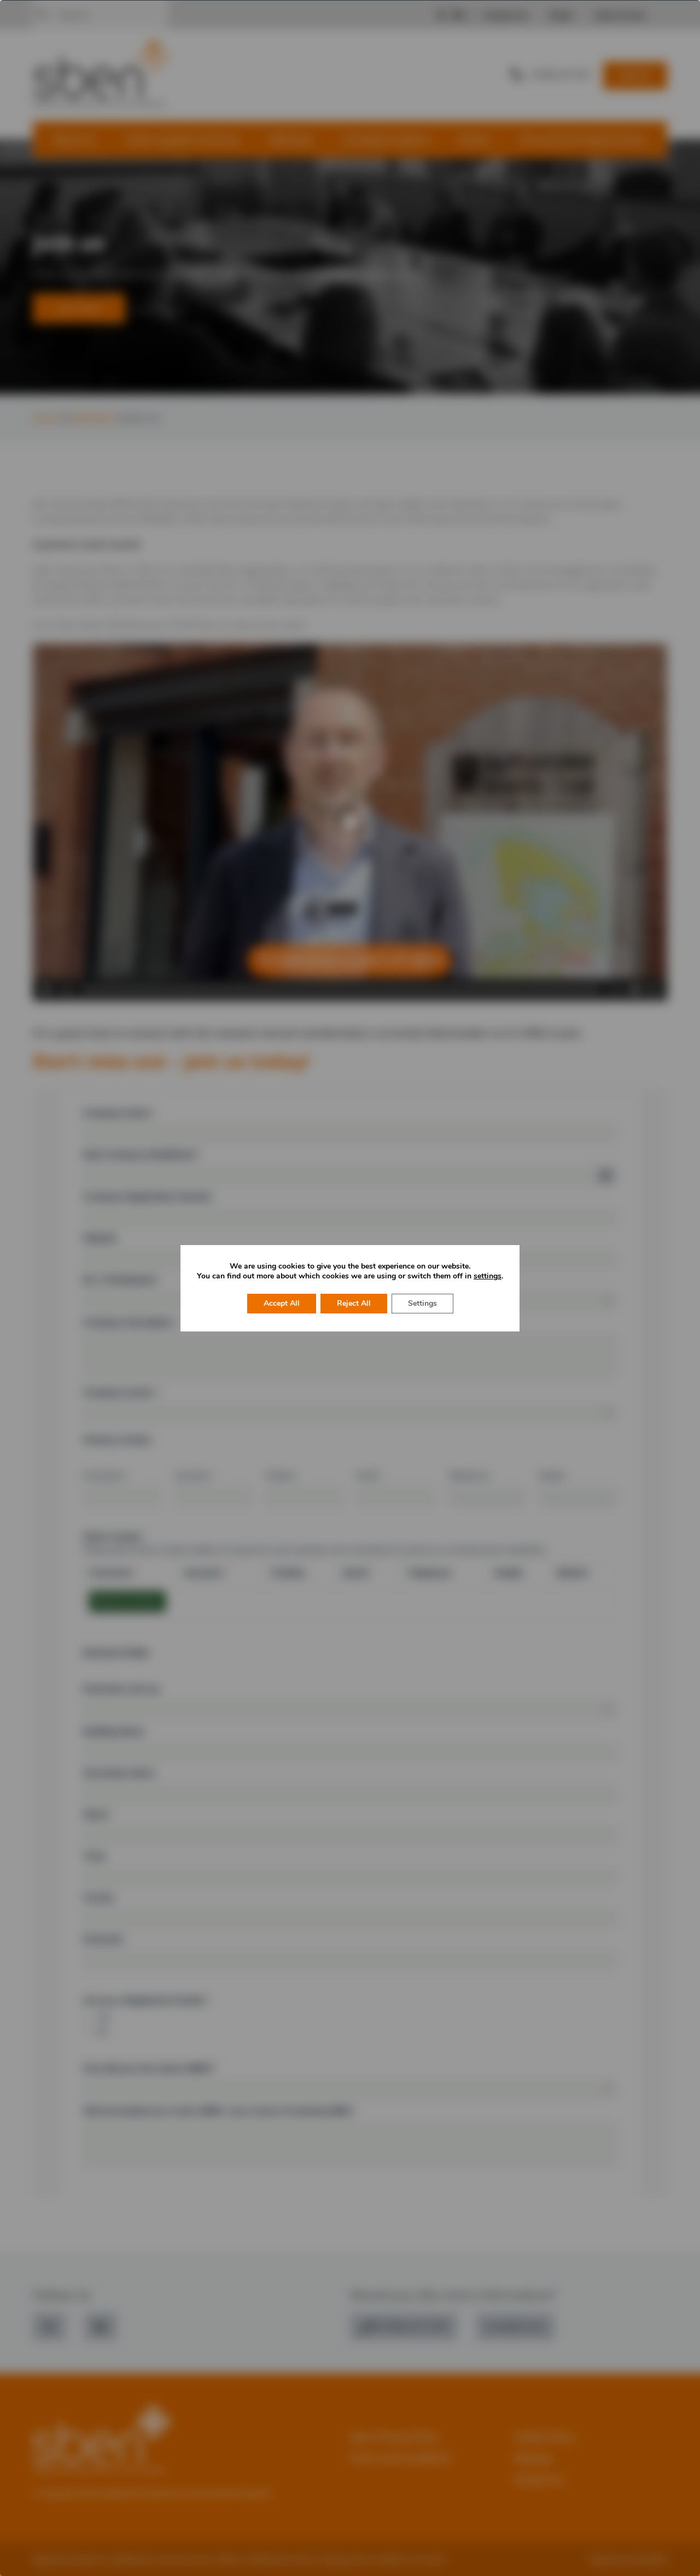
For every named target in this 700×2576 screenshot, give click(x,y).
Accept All (282, 1303)
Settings (422, 1303)
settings (488, 1276)
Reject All (354, 1303)
